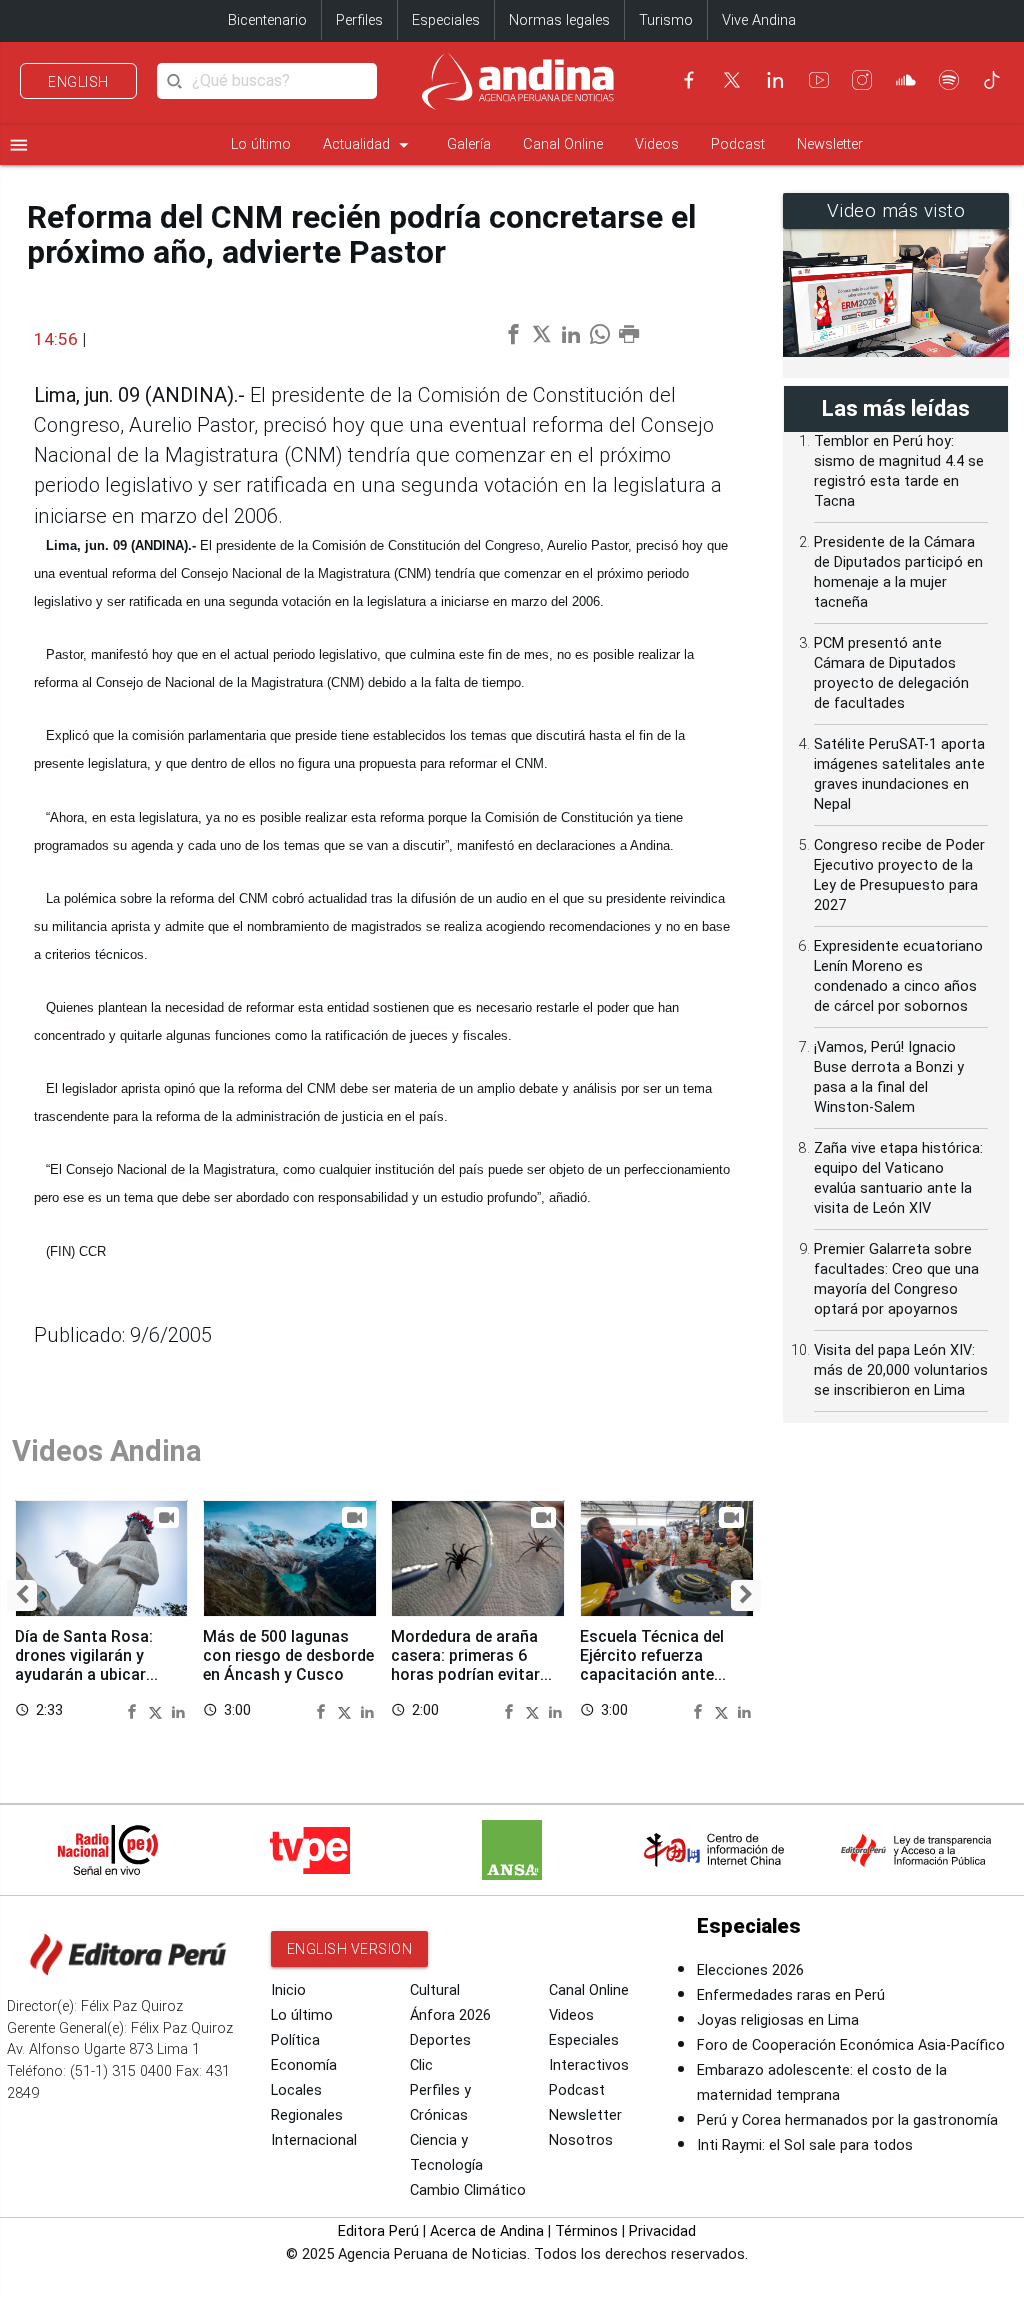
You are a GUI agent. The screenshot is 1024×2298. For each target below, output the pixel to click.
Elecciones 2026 (750, 1970)
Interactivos (589, 2065)
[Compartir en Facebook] (135, 1711)
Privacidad (662, 2231)
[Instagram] (862, 80)
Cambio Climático (468, 2190)
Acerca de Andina (487, 2231)
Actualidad (369, 145)
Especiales (446, 20)
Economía (304, 2065)
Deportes (440, 2040)
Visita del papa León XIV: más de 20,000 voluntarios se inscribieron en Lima (901, 1370)
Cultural (435, 1990)
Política (295, 2040)
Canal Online (563, 144)
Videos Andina (107, 1451)
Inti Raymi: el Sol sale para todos (805, 2145)
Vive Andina (759, 20)
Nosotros (581, 2140)
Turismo (666, 20)
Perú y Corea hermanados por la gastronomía (847, 2120)
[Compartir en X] (158, 1711)
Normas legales (559, 20)
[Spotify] (949, 80)
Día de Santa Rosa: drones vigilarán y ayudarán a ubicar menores (84, 1665)
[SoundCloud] (906, 80)
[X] (732, 80)
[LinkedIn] (775, 80)
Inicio (288, 1990)
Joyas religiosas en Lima (778, 2020)
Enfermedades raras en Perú (791, 1995)
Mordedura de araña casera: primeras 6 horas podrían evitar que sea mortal (465, 1665)
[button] (22, 1595)
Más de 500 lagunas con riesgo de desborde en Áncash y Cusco (288, 1655)
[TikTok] (992, 80)
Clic (421, 2065)
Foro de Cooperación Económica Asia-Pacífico (851, 2045)
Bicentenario (267, 20)
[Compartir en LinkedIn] (178, 1711)
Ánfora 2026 (450, 2015)
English (78, 82)
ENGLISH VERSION (350, 1949)
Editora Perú (378, 2231)
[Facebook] (689, 80)
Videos (657, 144)
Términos (586, 2231)
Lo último (261, 144)
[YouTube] (819, 80)
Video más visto (896, 211)
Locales (296, 2090)
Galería (469, 144)
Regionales (307, 2115)
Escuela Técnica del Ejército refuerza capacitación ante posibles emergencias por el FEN (659, 1675)
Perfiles (359, 20)
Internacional (314, 2140)
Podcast (738, 144)
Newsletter (830, 144)
